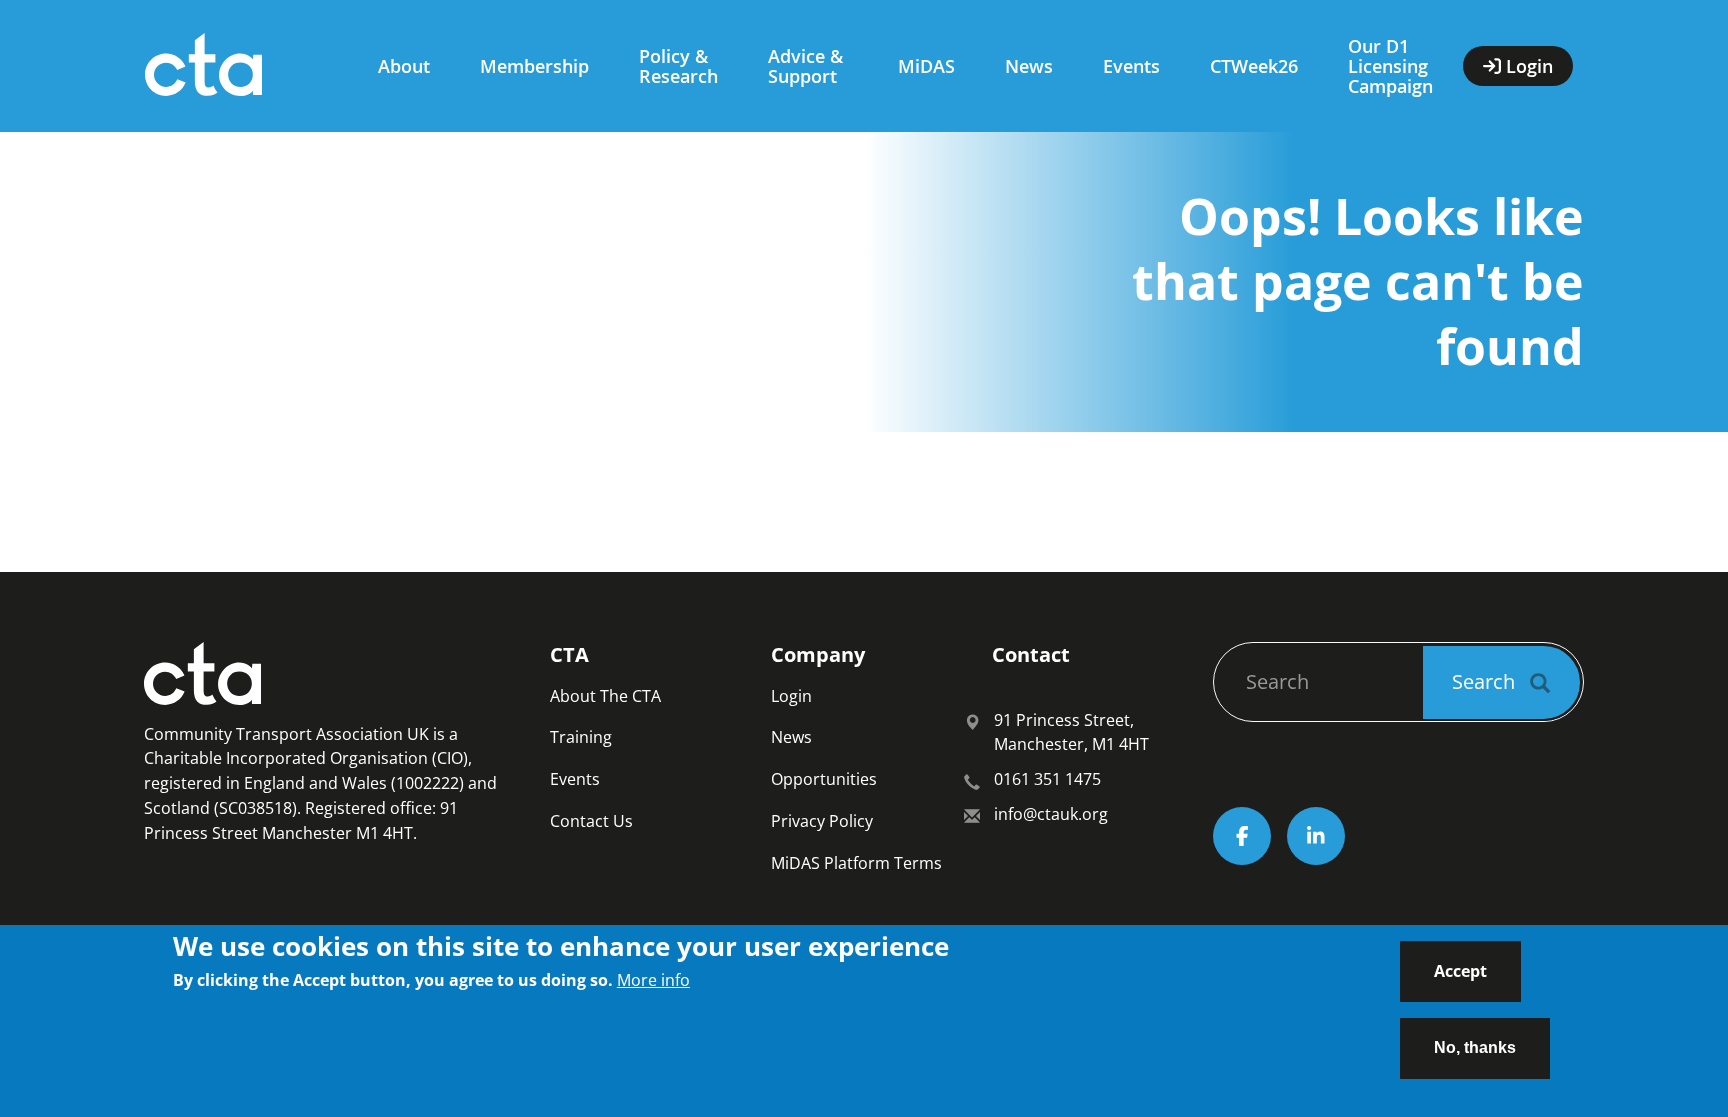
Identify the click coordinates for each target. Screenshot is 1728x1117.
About (404, 66)
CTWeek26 (1254, 66)
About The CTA (605, 696)
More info (653, 980)
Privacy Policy (822, 821)
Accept (1460, 971)
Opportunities (824, 779)
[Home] (241, 66)
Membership (534, 66)
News (1029, 66)
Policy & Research (678, 66)
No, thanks (1475, 1046)
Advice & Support (805, 66)
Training (581, 737)
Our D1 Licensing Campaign (1390, 66)
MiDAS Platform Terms (856, 863)
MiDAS (926, 66)
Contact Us (591, 821)
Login (791, 696)
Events (1131, 66)
